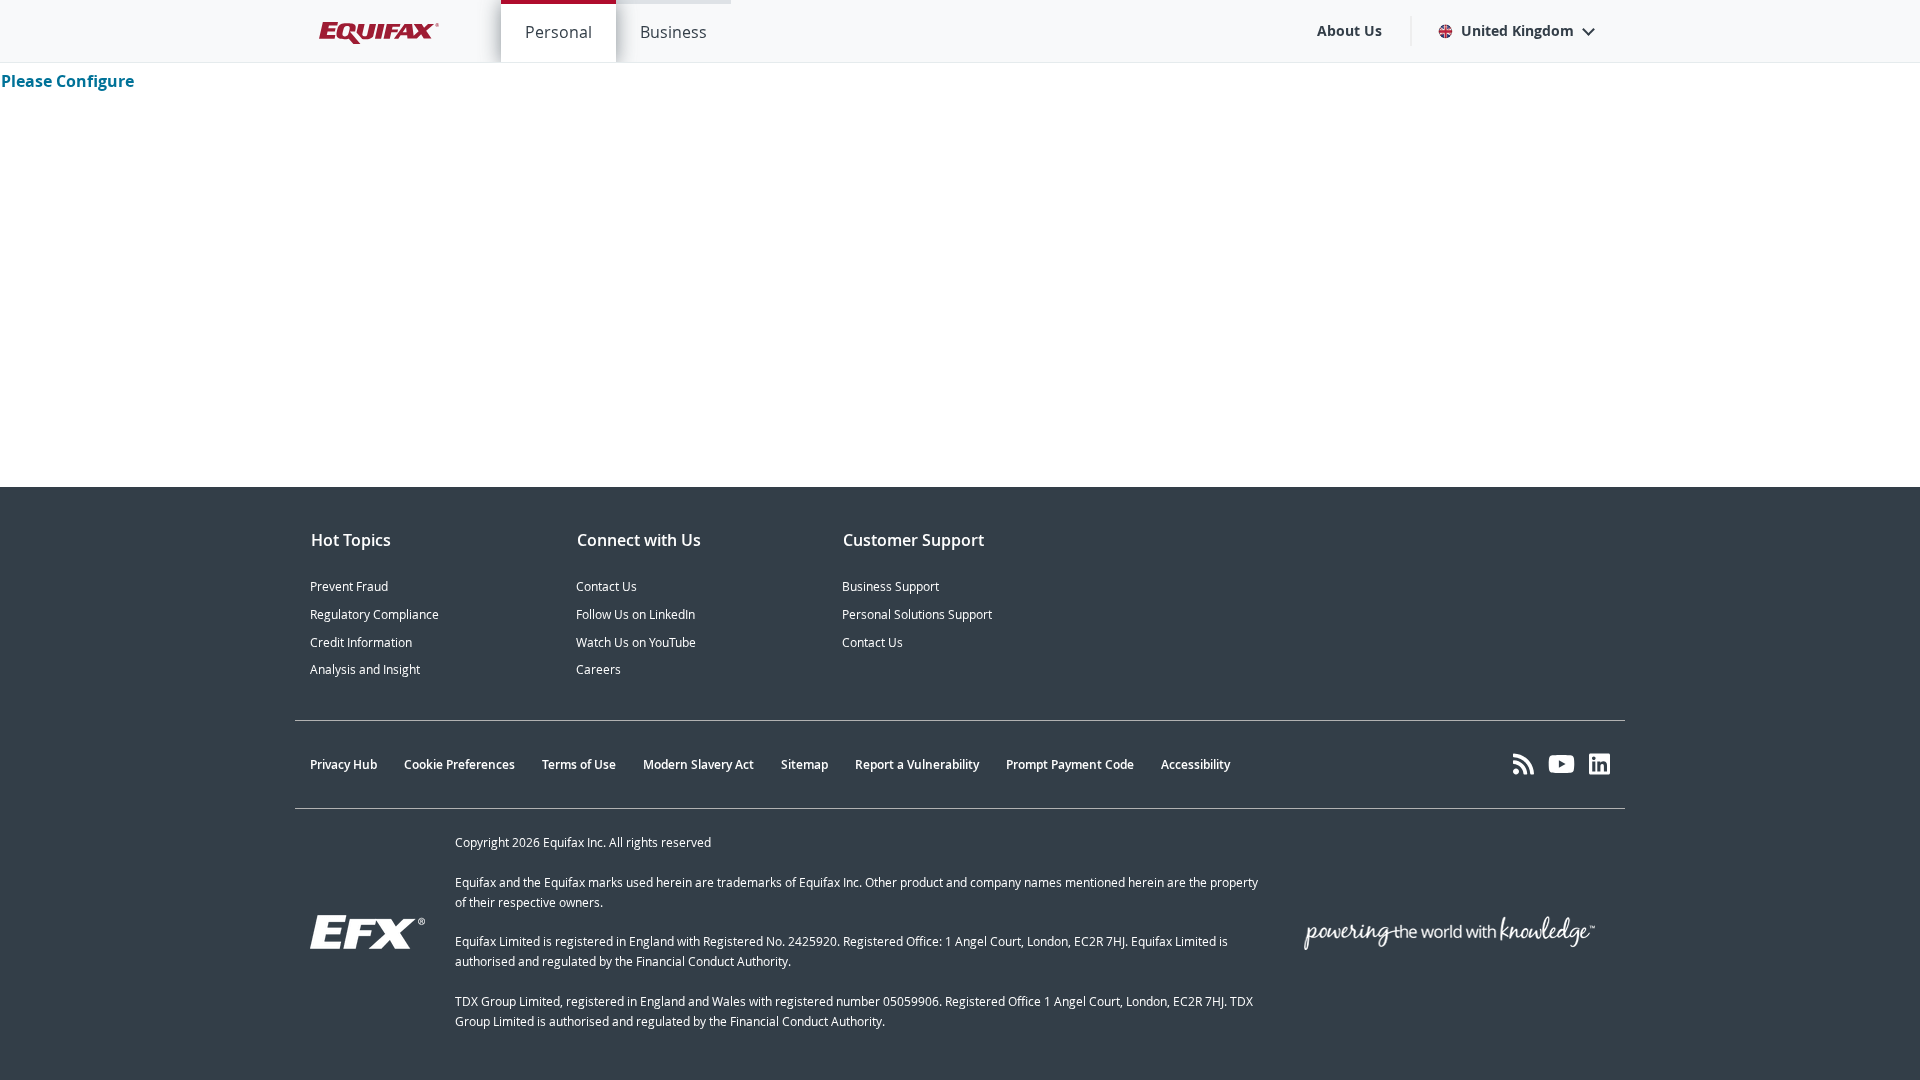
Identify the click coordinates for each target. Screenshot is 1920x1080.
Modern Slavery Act (698, 764)
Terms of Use (579, 764)
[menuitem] (558, 31)
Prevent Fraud (349, 586)
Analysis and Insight (365, 669)
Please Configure (67, 81)
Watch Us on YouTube (636, 642)
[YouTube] (1561, 764)
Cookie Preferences (459, 764)
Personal (558, 32)
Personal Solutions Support (917, 614)
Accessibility (1195, 764)
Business (673, 32)
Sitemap (804, 764)
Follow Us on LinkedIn (635, 614)
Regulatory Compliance (374, 614)
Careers (598, 669)
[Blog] (1523, 764)
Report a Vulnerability (917, 764)
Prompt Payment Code (1070, 764)
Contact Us (606, 586)
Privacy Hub (343, 764)
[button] (1515, 31)
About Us (1349, 30)
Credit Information (361, 642)
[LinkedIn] (1599, 764)
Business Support (890, 586)
